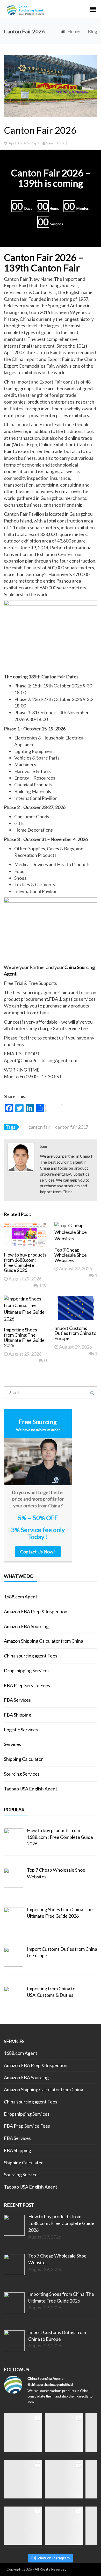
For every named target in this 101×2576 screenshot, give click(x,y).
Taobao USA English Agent (31, 1789)
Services (12, 1744)
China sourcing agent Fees (31, 1656)
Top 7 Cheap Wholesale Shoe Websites (71, 1255)
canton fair (39, 1127)
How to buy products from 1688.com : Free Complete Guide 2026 (25, 1262)
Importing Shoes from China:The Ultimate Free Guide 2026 (24, 1337)
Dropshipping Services (27, 1670)
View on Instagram (54, 2558)
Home (74, 31)
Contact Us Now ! (38, 1552)
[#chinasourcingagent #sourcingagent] (64, 2433)
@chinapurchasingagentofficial (50, 2384)
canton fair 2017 (72, 1127)
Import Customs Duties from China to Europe (75, 1333)
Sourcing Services (22, 1774)
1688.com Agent (21, 1597)
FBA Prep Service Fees (27, 1685)
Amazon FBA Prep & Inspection (36, 1611)
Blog (92, 31)
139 (42, 1285)
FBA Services (17, 1700)
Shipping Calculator (23, 1759)
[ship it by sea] (23, 2433)
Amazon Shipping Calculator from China (44, 1641)
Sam (49, 143)
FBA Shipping (17, 1715)
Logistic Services (21, 1730)
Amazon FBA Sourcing (26, 1626)
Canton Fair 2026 (40, 130)
